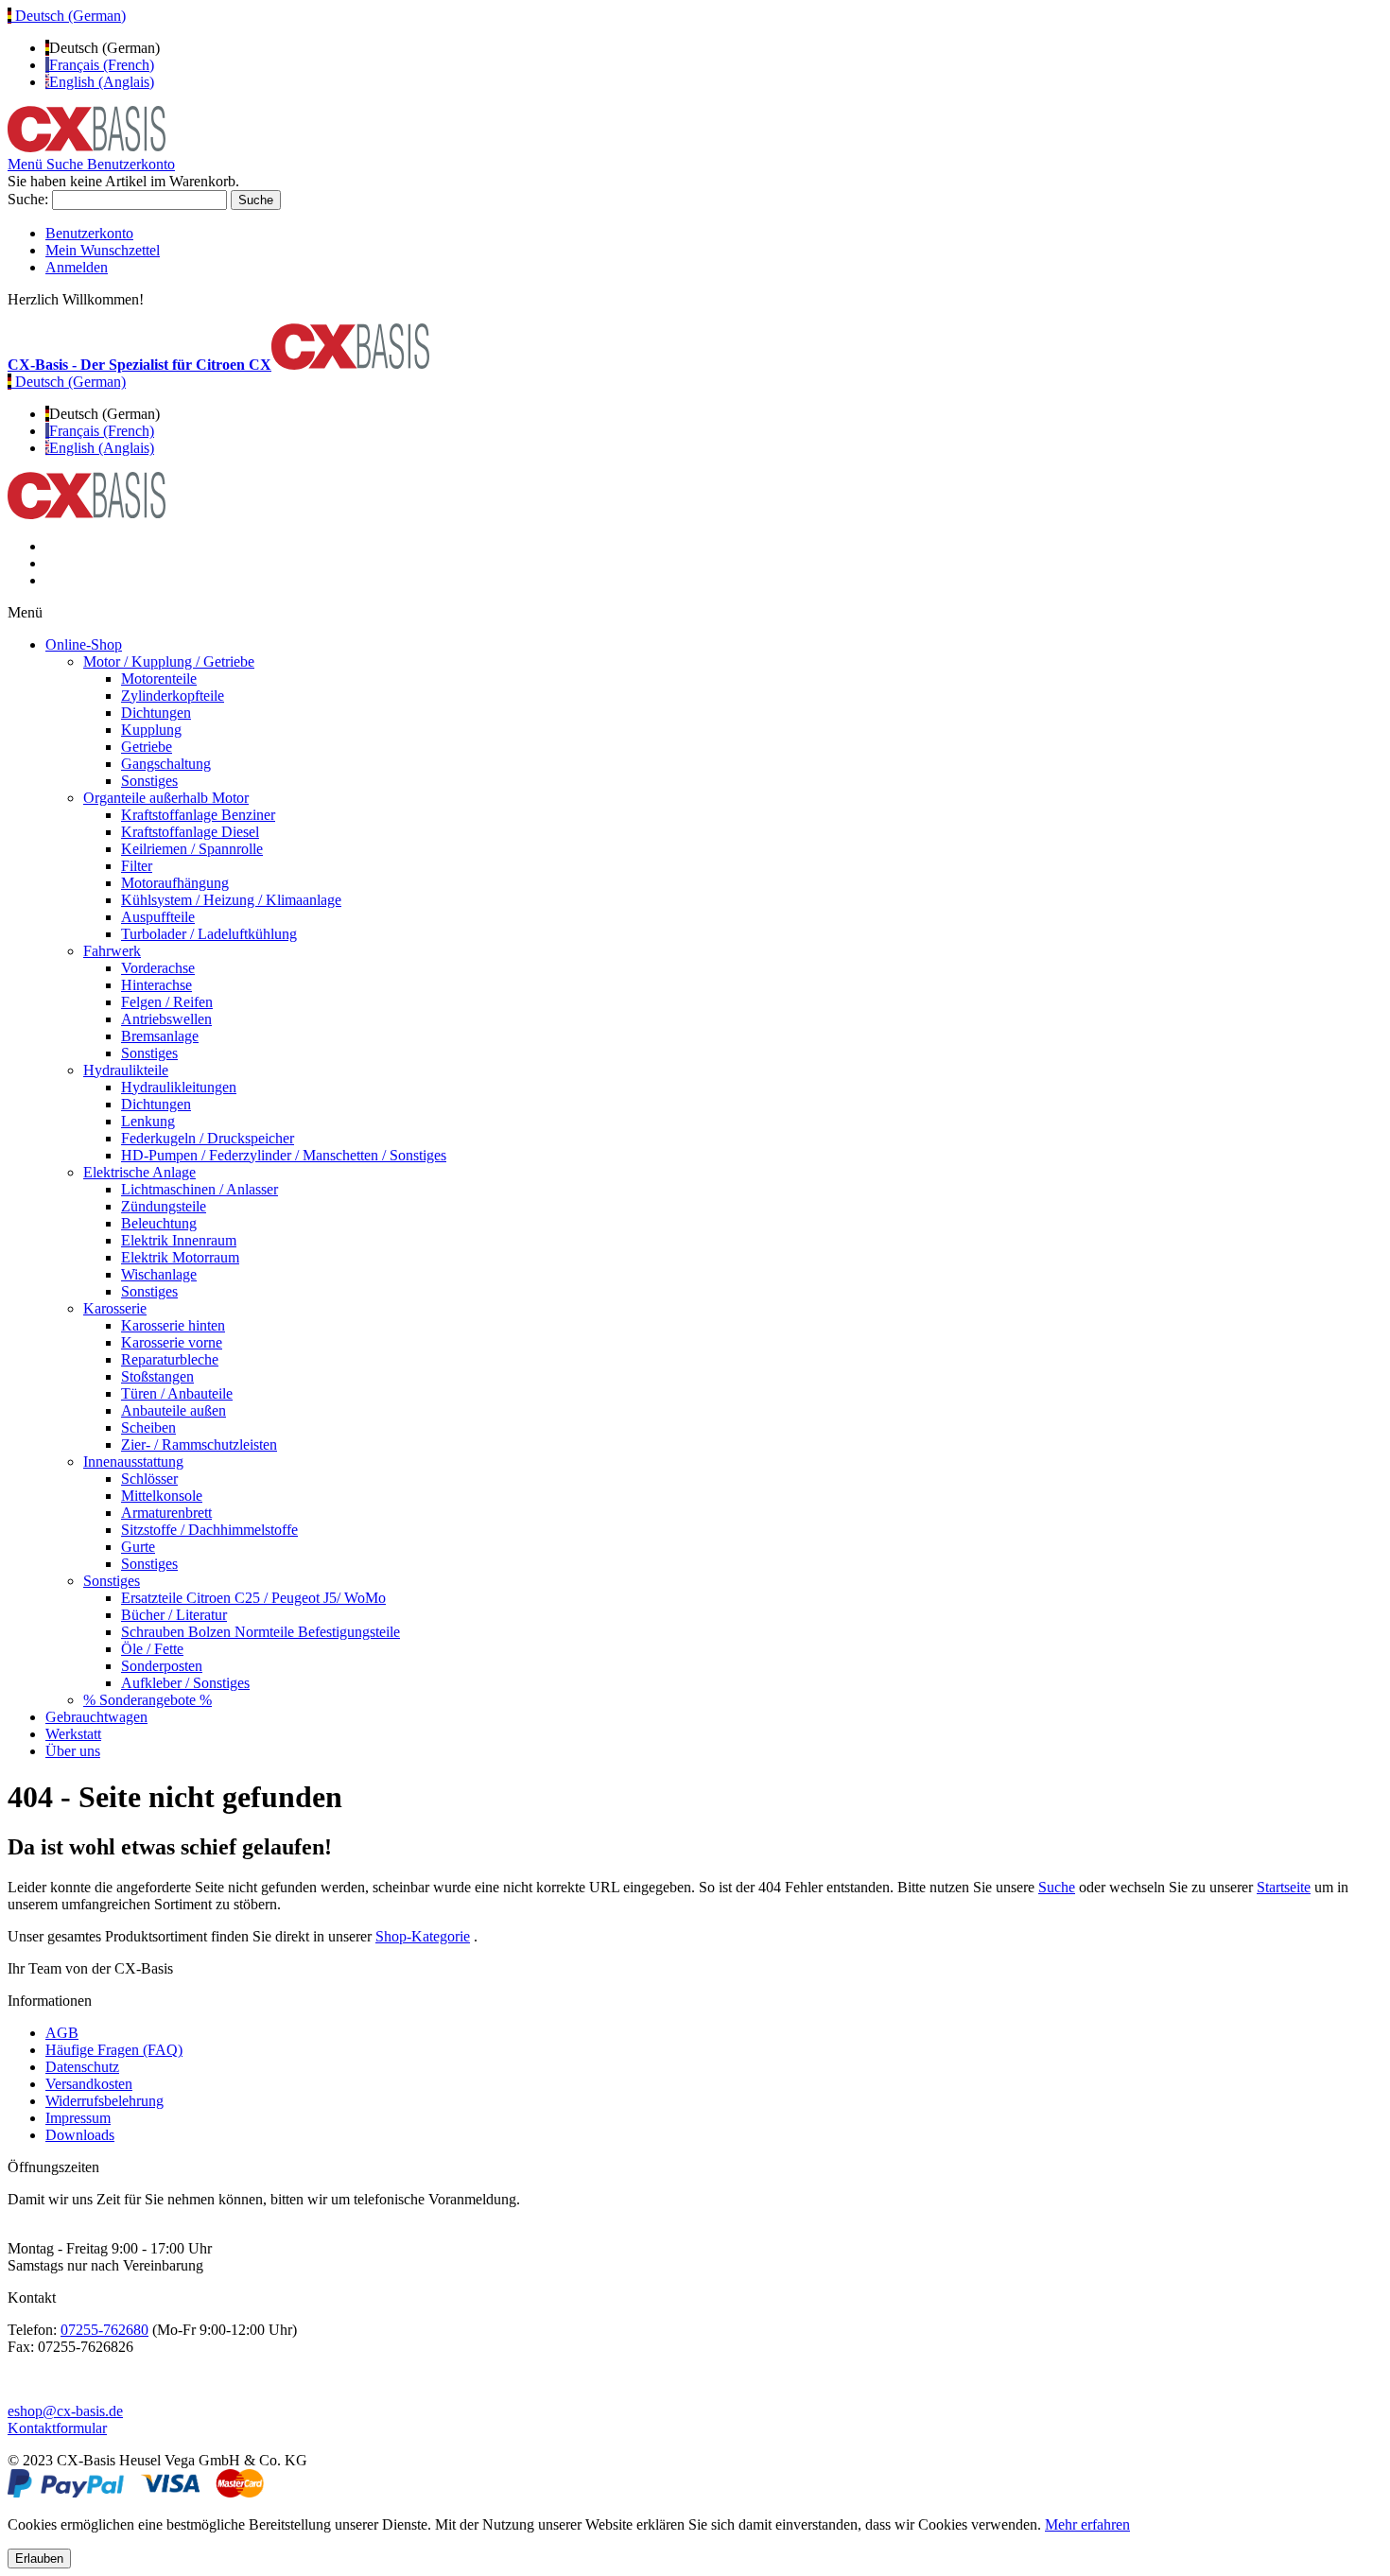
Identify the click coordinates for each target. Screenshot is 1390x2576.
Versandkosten (89, 2084)
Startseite (1284, 1887)
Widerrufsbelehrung (104, 2101)
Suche (1057, 1887)
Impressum (78, 2118)
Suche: (28, 199)
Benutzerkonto (89, 233)
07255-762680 (104, 2330)
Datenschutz (82, 2067)
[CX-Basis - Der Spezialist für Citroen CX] (87, 147)
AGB (62, 2033)
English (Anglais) (102, 82)
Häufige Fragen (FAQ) (114, 2050)
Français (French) (102, 65)
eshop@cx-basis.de (65, 2411)
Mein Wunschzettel (103, 250)
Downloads (80, 2135)
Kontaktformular (57, 2428)
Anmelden (77, 267)
